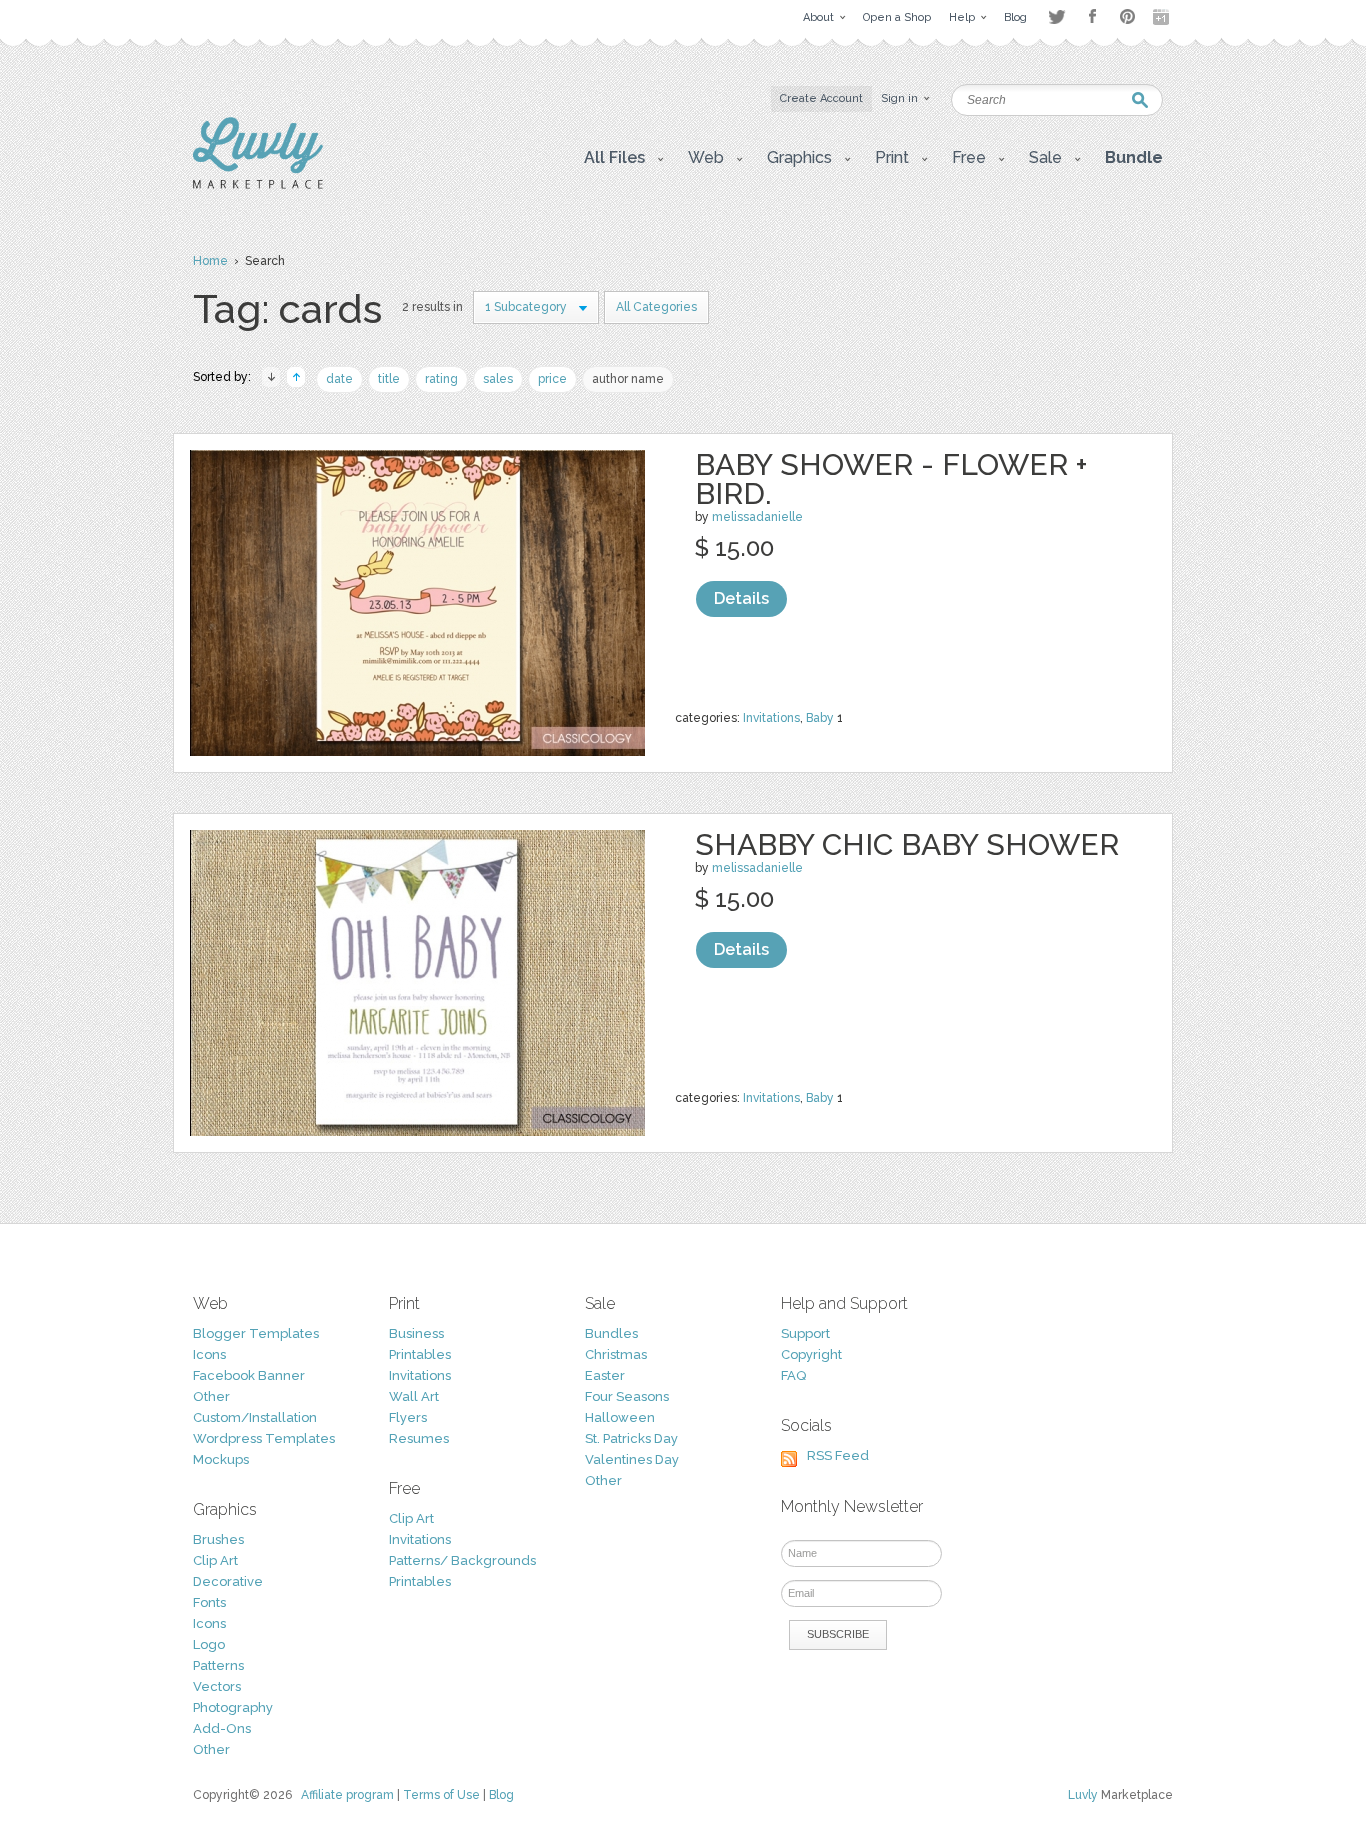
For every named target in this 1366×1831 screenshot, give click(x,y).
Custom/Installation (255, 1417)
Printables (420, 1354)
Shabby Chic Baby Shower (907, 844)
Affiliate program (347, 1795)
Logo (209, 1644)
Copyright (811, 1354)
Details (741, 598)
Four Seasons (627, 1396)
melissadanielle (757, 517)
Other (211, 1396)
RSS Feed (838, 1455)
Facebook (1092, 17)
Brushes (218, 1539)
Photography (233, 1707)
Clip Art (215, 1560)
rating (441, 379)
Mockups (221, 1459)
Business (416, 1333)
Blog (501, 1795)
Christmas (616, 1354)
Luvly (1083, 1795)
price (552, 379)
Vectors (217, 1686)
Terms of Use (441, 1795)
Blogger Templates (256, 1333)
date (339, 379)
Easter (605, 1375)
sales (498, 379)
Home (210, 261)
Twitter (1056, 16)
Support (805, 1333)
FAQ (793, 1375)
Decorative (228, 1581)
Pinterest (1127, 16)
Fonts (209, 1602)
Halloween (620, 1417)
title (389, 379)
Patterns (218, 1665)
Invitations (771, 718)
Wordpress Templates (264, 1438)
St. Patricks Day (631, 1438)
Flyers (408, 1417)
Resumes (419, 1438)
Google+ (1163, 17)
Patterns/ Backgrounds (462, 1560)
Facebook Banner (249, 1375)
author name (628, 379)
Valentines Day (632, 1459)
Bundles (611, 1333)
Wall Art (414, 1396)
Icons (209, 1354)
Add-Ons (222, 1728)
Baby (820, 718)
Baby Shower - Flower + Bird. (891, 479)
